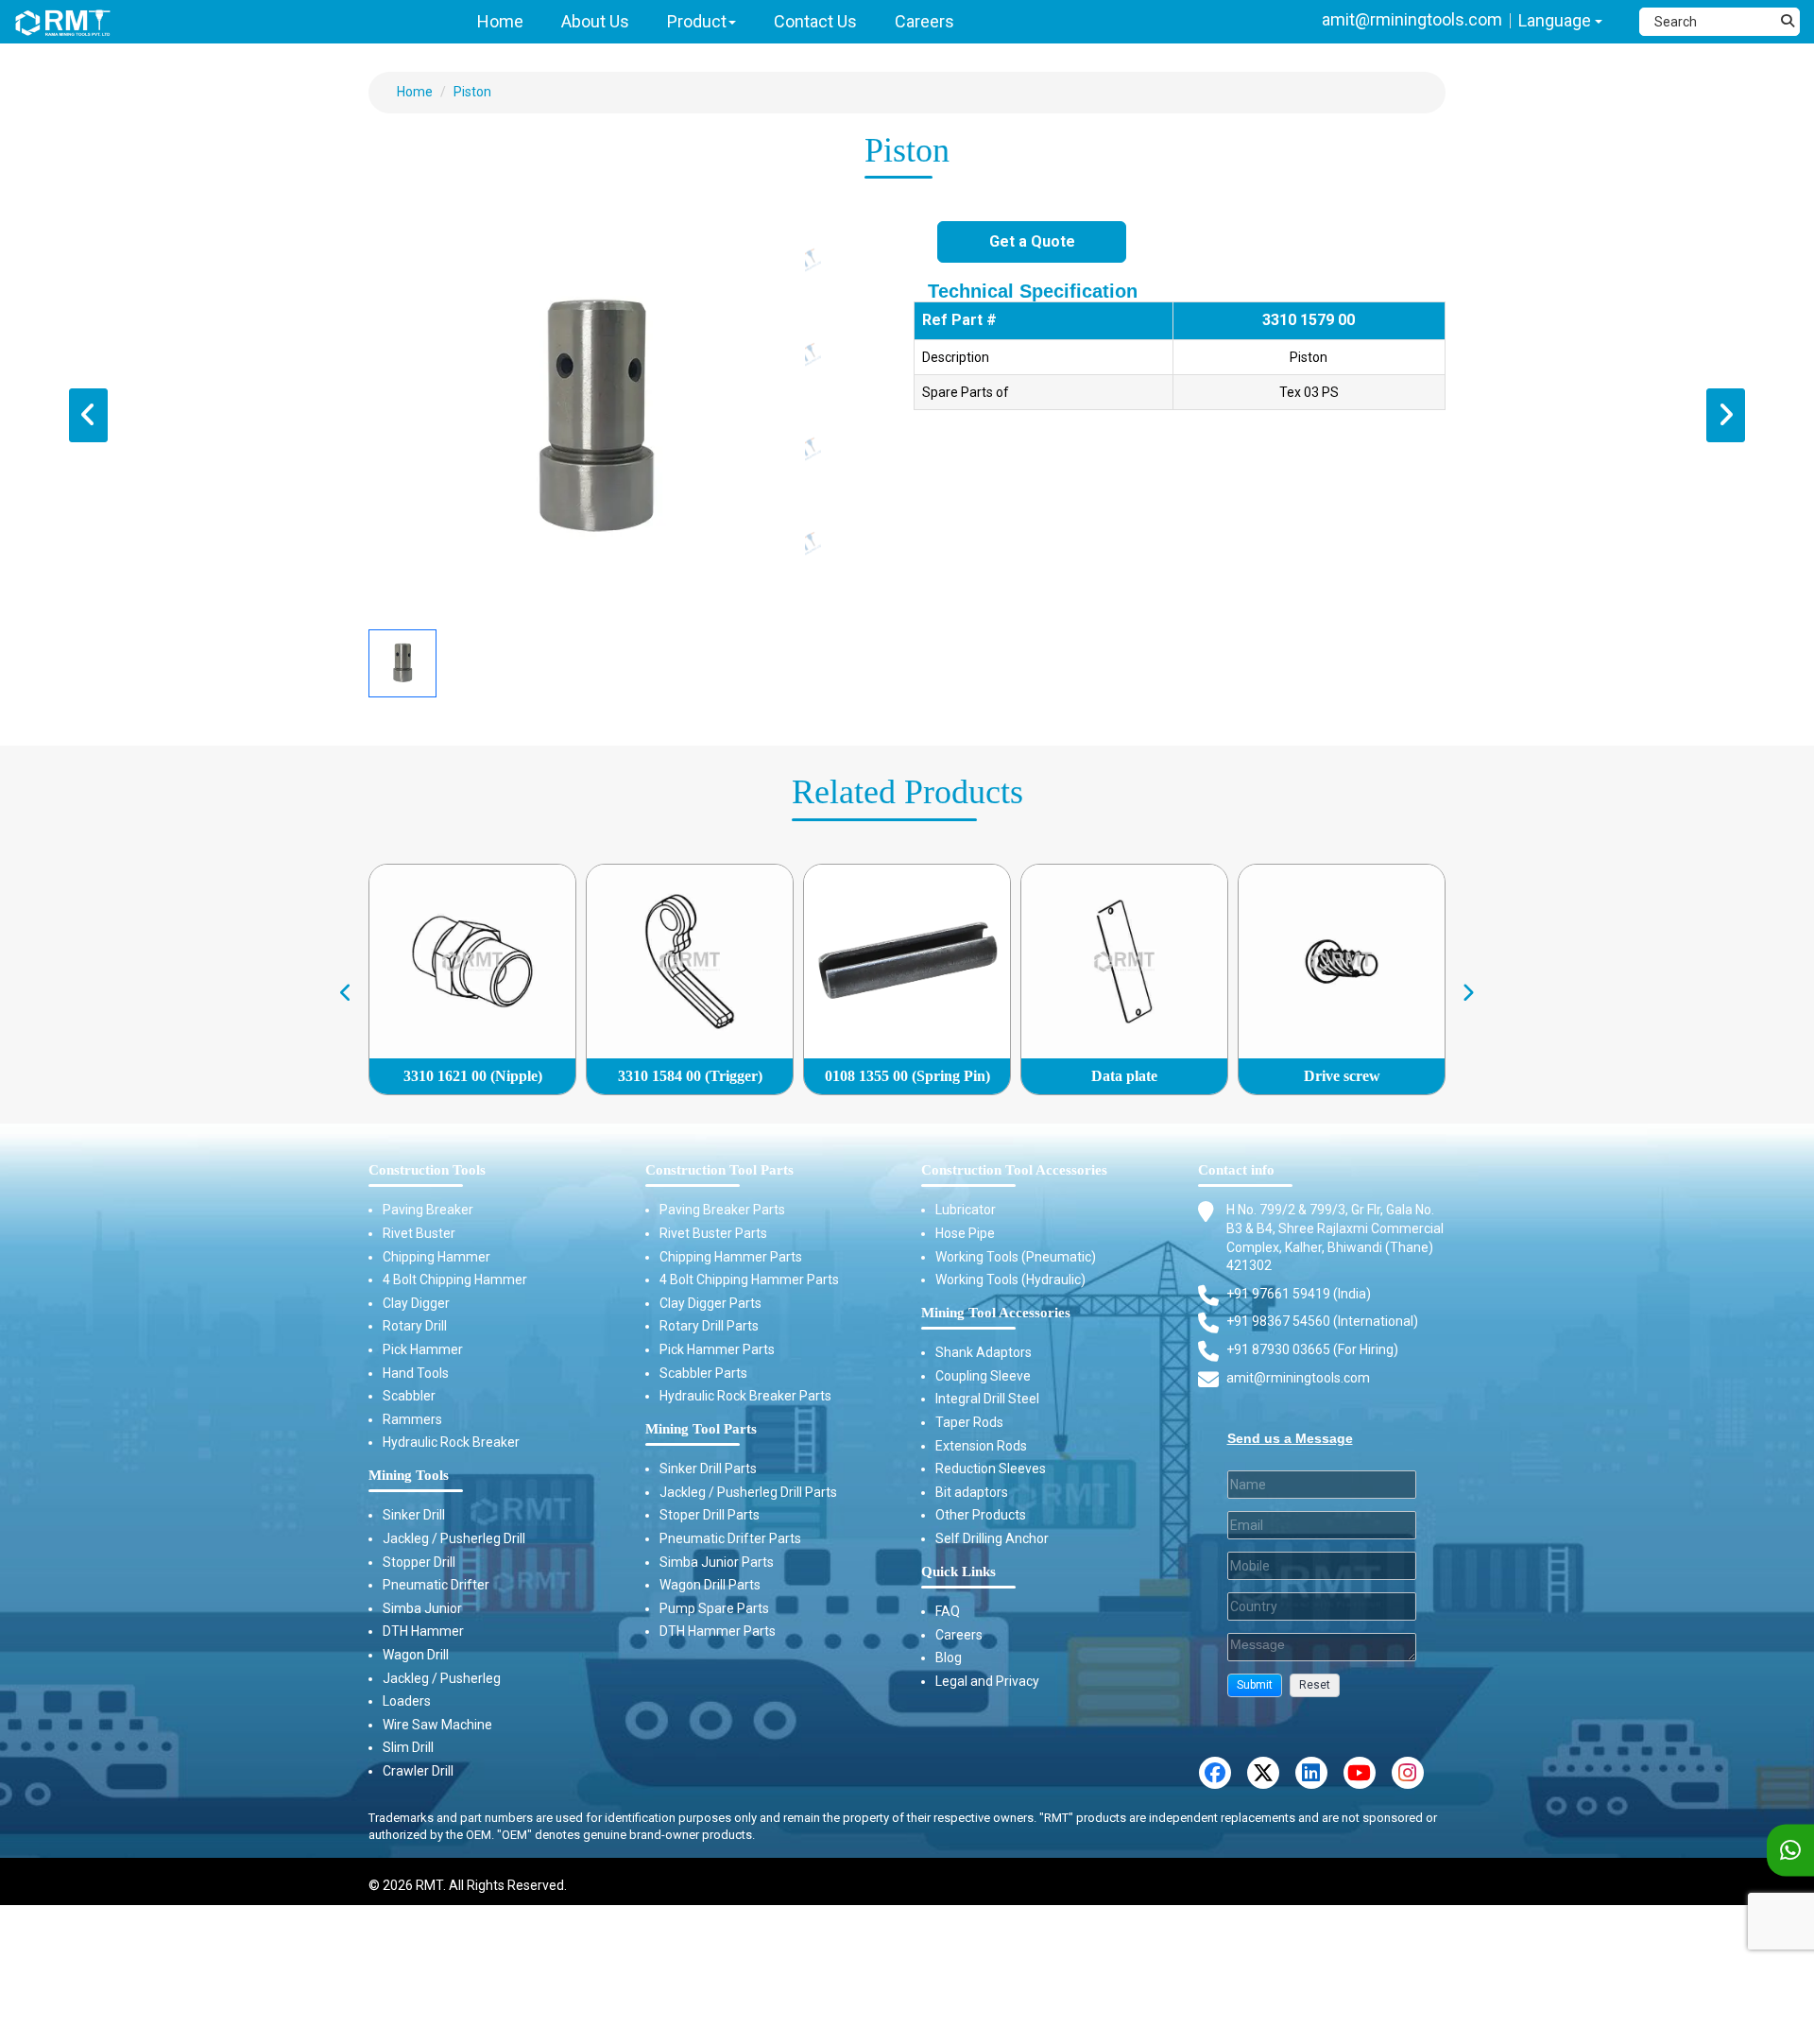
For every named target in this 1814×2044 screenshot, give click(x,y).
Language (1557, 20)
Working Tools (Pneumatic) (1016, 1257)
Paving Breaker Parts (722, 1210)
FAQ (948, 1611)
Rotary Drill (415, 1326)
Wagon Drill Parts (710, 1585)
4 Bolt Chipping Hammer (455, 1280)
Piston (472, 92)
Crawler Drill (418, 1771)
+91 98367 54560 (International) (1322, 1321)
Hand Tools (416, 1373)
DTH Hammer (423, 1631)
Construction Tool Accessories (1014, 1170)
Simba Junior (422, 1608)
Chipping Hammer (436, 1257)
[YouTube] (1360, 1773)
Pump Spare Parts (714, 1608)
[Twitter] (1263, 1773)
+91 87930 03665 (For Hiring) (1312, 1349)
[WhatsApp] (1790, 1851)
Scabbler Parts (703, 1373)
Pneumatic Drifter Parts (730, 1538)
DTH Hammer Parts (718, 1631)
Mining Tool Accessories (996, 1313)
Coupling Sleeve (983, 1376)
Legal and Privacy (987, 1681)
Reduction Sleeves (991, 1469)
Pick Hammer (423, 1349)
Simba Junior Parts (717, 1562)
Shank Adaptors (984, 1352)
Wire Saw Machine (437, 1725)
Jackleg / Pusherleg (442, 1678)
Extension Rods (981, 1446)
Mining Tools (409, 1475)
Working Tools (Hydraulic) (1010, 1280)
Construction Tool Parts (719, 1170)
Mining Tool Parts (701, 1429)
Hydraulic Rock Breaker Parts (745, 1396)
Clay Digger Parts (710, 1303)
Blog (949, 1658)
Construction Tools (427, 1170)
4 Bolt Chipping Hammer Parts (749, 1280)
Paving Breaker (428, 1210)
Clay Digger (416, 1303)
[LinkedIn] (1311, 1773)
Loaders (407, 1701)
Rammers (412, 1419)
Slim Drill (408, 1747)
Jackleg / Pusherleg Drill (454, 1538)
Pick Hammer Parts (717, 1349)
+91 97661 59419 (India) (1299, 1294)
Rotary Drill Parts (709, 1326)
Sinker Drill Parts (708, 1469)
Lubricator (966, 1210)
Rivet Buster (419, 1233)
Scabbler (409, 1396)
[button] (1255, 1685)
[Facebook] (1215, 1773)
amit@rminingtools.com (1412, 19)
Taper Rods (969, 1422)
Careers (959, 1635)
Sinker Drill (414, 1515)
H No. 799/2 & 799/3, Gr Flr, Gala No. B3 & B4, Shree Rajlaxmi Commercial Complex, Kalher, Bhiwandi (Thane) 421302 (1335, 1237)
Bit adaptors (972, 1492)
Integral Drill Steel (987, 1399)
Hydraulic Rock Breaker (451, 1442)
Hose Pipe (965, 1233)
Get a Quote (1032, 241)
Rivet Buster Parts (713, 1233)
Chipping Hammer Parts (731, 1257)
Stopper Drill (419, 1562)
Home (415, 92)
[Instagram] (1408, 1773)
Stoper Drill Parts (710, 1515)
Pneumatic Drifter (436, 1585)
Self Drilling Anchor (992, 1538)
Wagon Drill (416, 1655)
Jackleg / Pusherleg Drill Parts (748, 1492)
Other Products (981, 1515)
